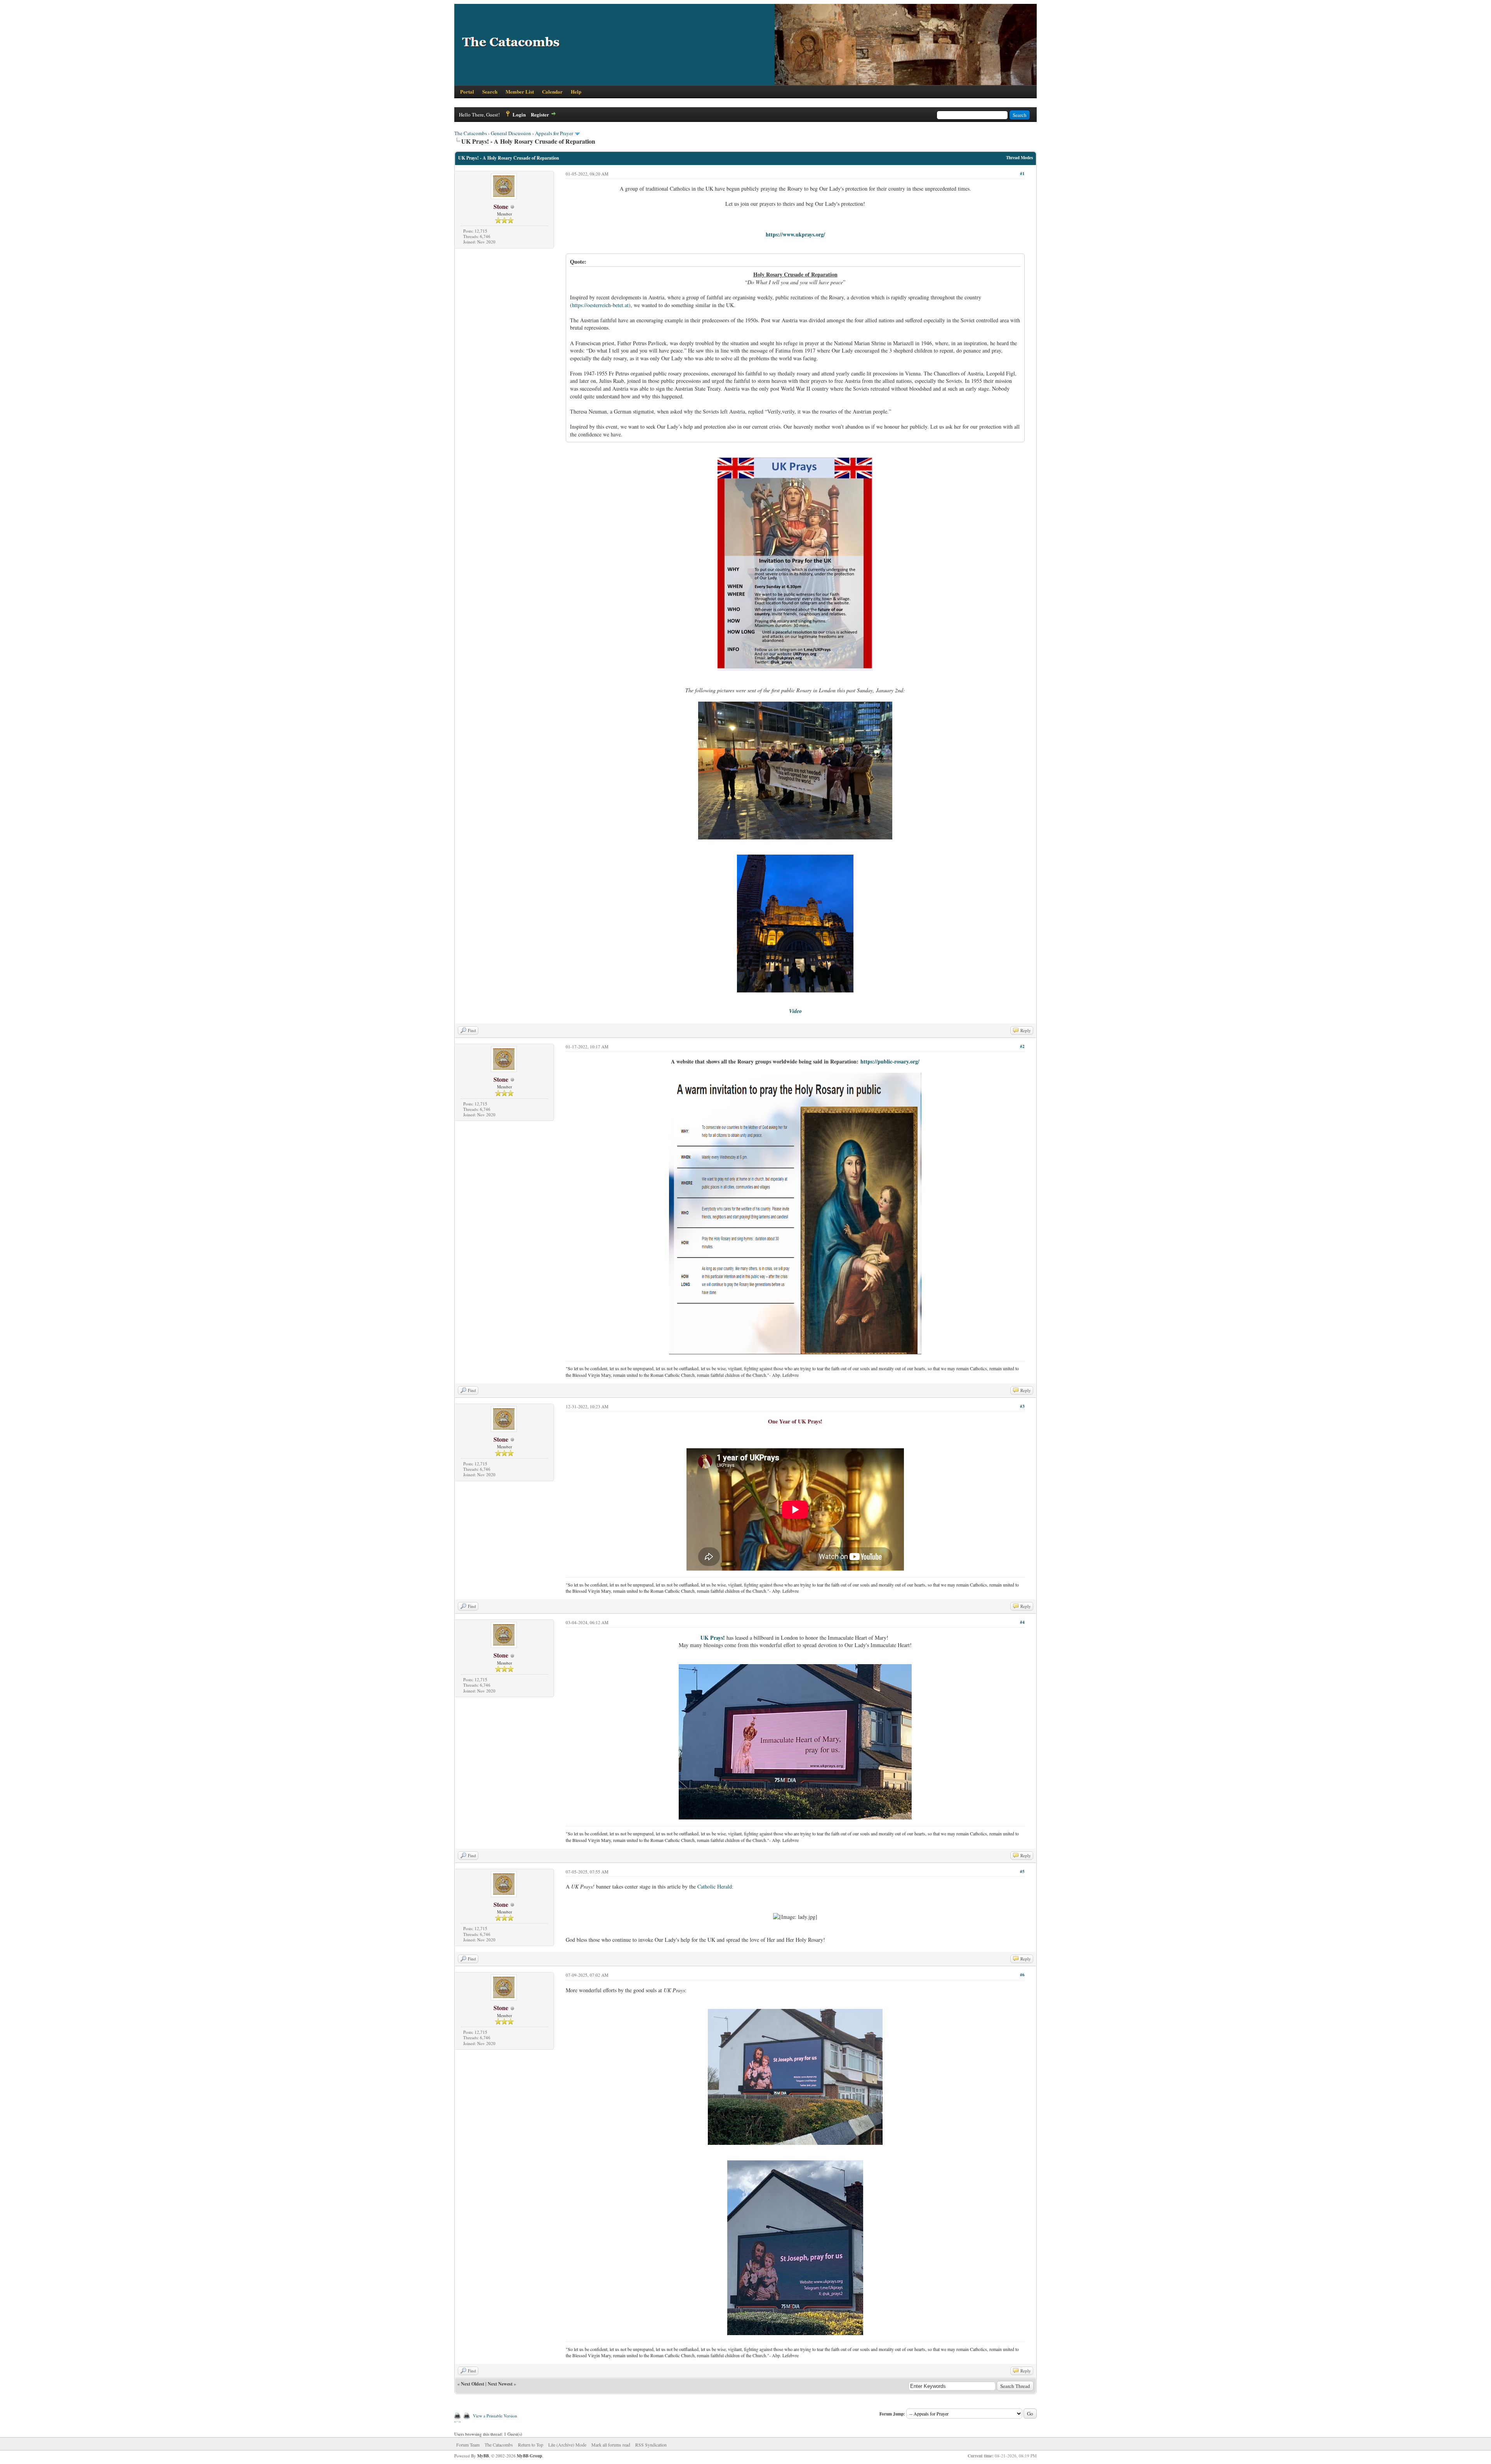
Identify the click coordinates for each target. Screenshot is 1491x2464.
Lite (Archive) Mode (567, 2445)
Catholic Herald (715, 1886)
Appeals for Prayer (554, 133)
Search (490, 91)
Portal (467, 91)
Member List (520, 91)
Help (576, 91)
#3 (1022, 1406)
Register (540, 114)
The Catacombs (471, 133)
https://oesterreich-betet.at (600, 305)
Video (795, 1011)
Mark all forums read (611, 2445)
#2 (1022, 1046)
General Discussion (511, 133)
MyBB (483, 2456)
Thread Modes (1019, 158)
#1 (1022, 174)
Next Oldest (473, 2384)
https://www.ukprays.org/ (795, 234)
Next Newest (500, 2384)
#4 (1022, 1622)
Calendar (552, 91)
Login (519, 114)
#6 (1022, 1975)
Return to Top (531, 2445)
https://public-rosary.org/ (890, 1061)
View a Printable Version (495, 2416)
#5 (1022, 1871)
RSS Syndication (651, 2445)
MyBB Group (529, 2456)
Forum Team (468, 2445)
